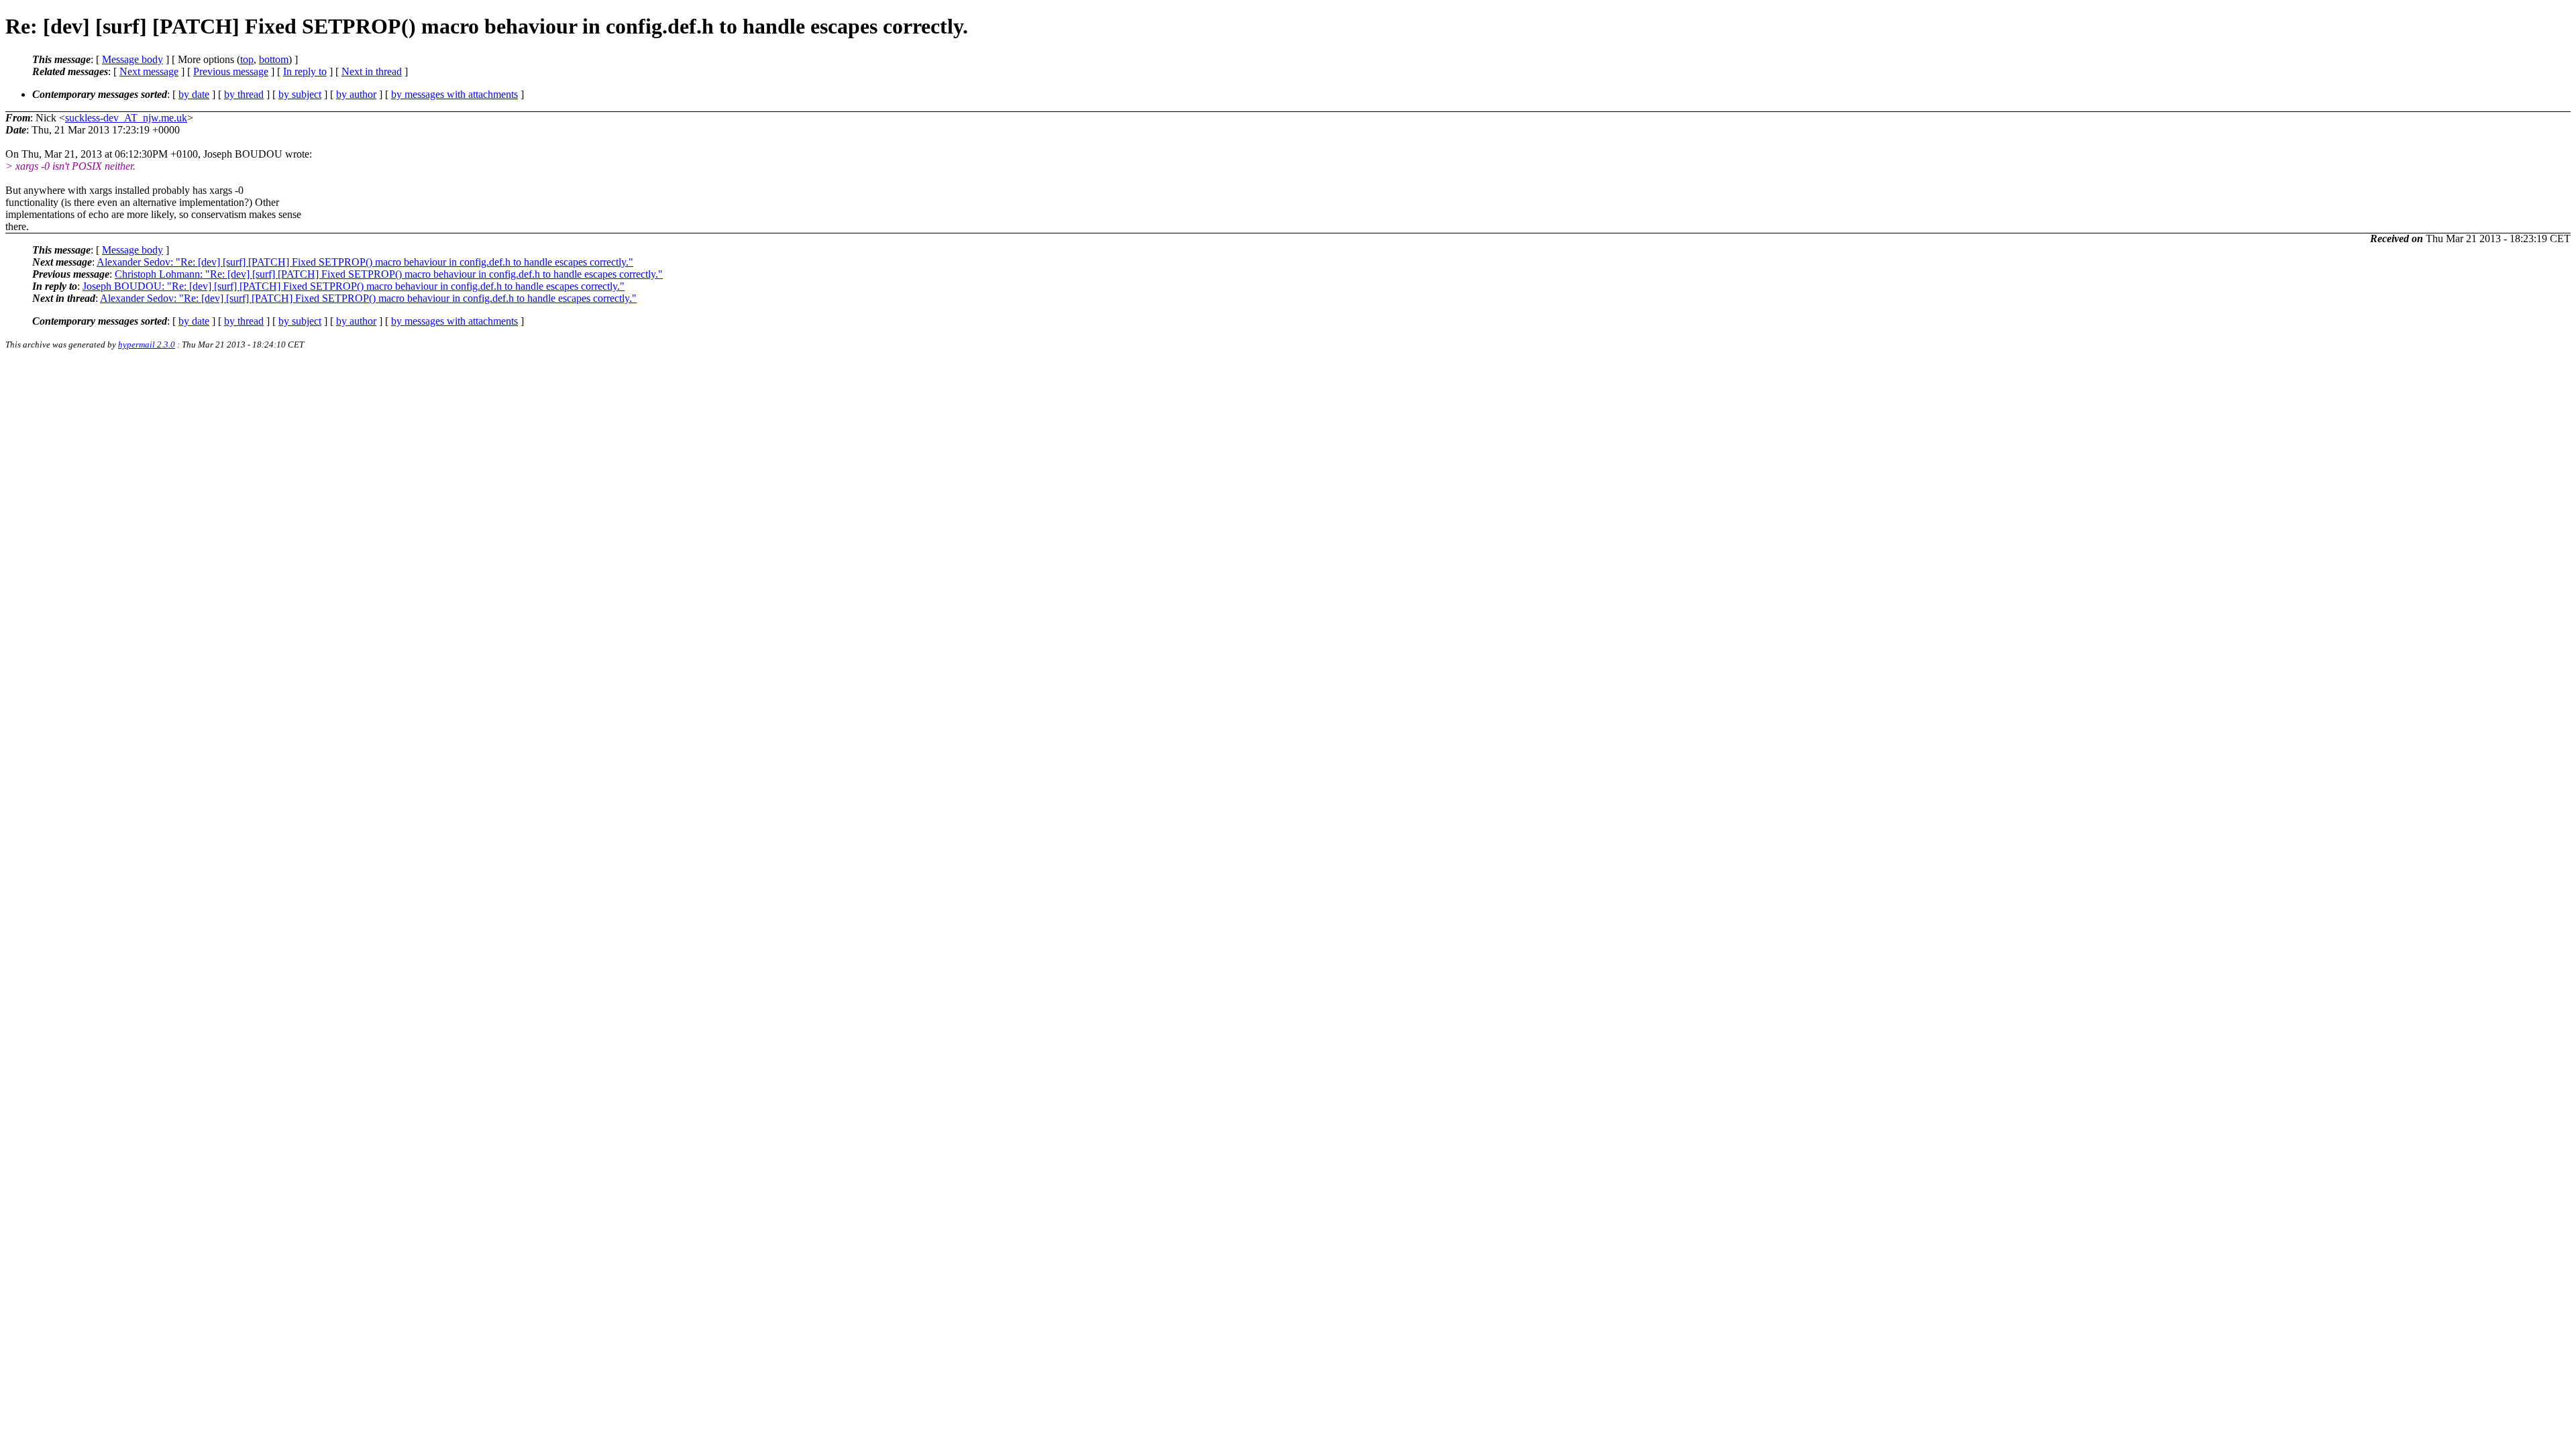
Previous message (231, 71)
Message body (132, 59)
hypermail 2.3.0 (147, 344)
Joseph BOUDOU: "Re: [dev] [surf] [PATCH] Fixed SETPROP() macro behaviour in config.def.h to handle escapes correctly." (354, 286)
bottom (274, 59)
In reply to (305, 71)
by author (356, 94)
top (247, 59)
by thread (244, 94)
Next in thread (372, 71)
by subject (300, 94)
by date (194, 94)
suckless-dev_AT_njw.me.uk (126, 118)
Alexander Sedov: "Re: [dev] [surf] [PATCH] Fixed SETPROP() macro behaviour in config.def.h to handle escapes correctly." (365, 262)
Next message (149, 71)
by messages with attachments (454, 94)
